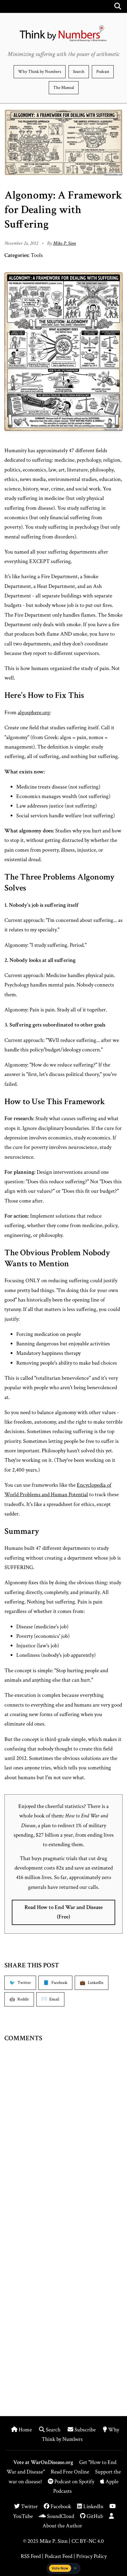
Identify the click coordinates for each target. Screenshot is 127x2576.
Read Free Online (70, 2472)
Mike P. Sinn (65, 243)
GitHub (94, 2516)
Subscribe (85, 2430)
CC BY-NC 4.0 (88, 2541)
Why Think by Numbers (40, 72)
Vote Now (60, 2568)
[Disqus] (63, 2141)
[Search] (118, 6)
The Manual (64, 88)
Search (79, 72)
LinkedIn (93, 2507)
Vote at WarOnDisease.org (43, 2462)
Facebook (60, 2507)
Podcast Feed (58, 2556)
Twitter (29, 2507)
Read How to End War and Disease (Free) (64, 1912)
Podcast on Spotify (74, 2482)
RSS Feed (31, 2556)
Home (25, 2430)
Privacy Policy (91, 2556)
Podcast (103, 72)
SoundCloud (60, 2516)
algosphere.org (34, 713)
